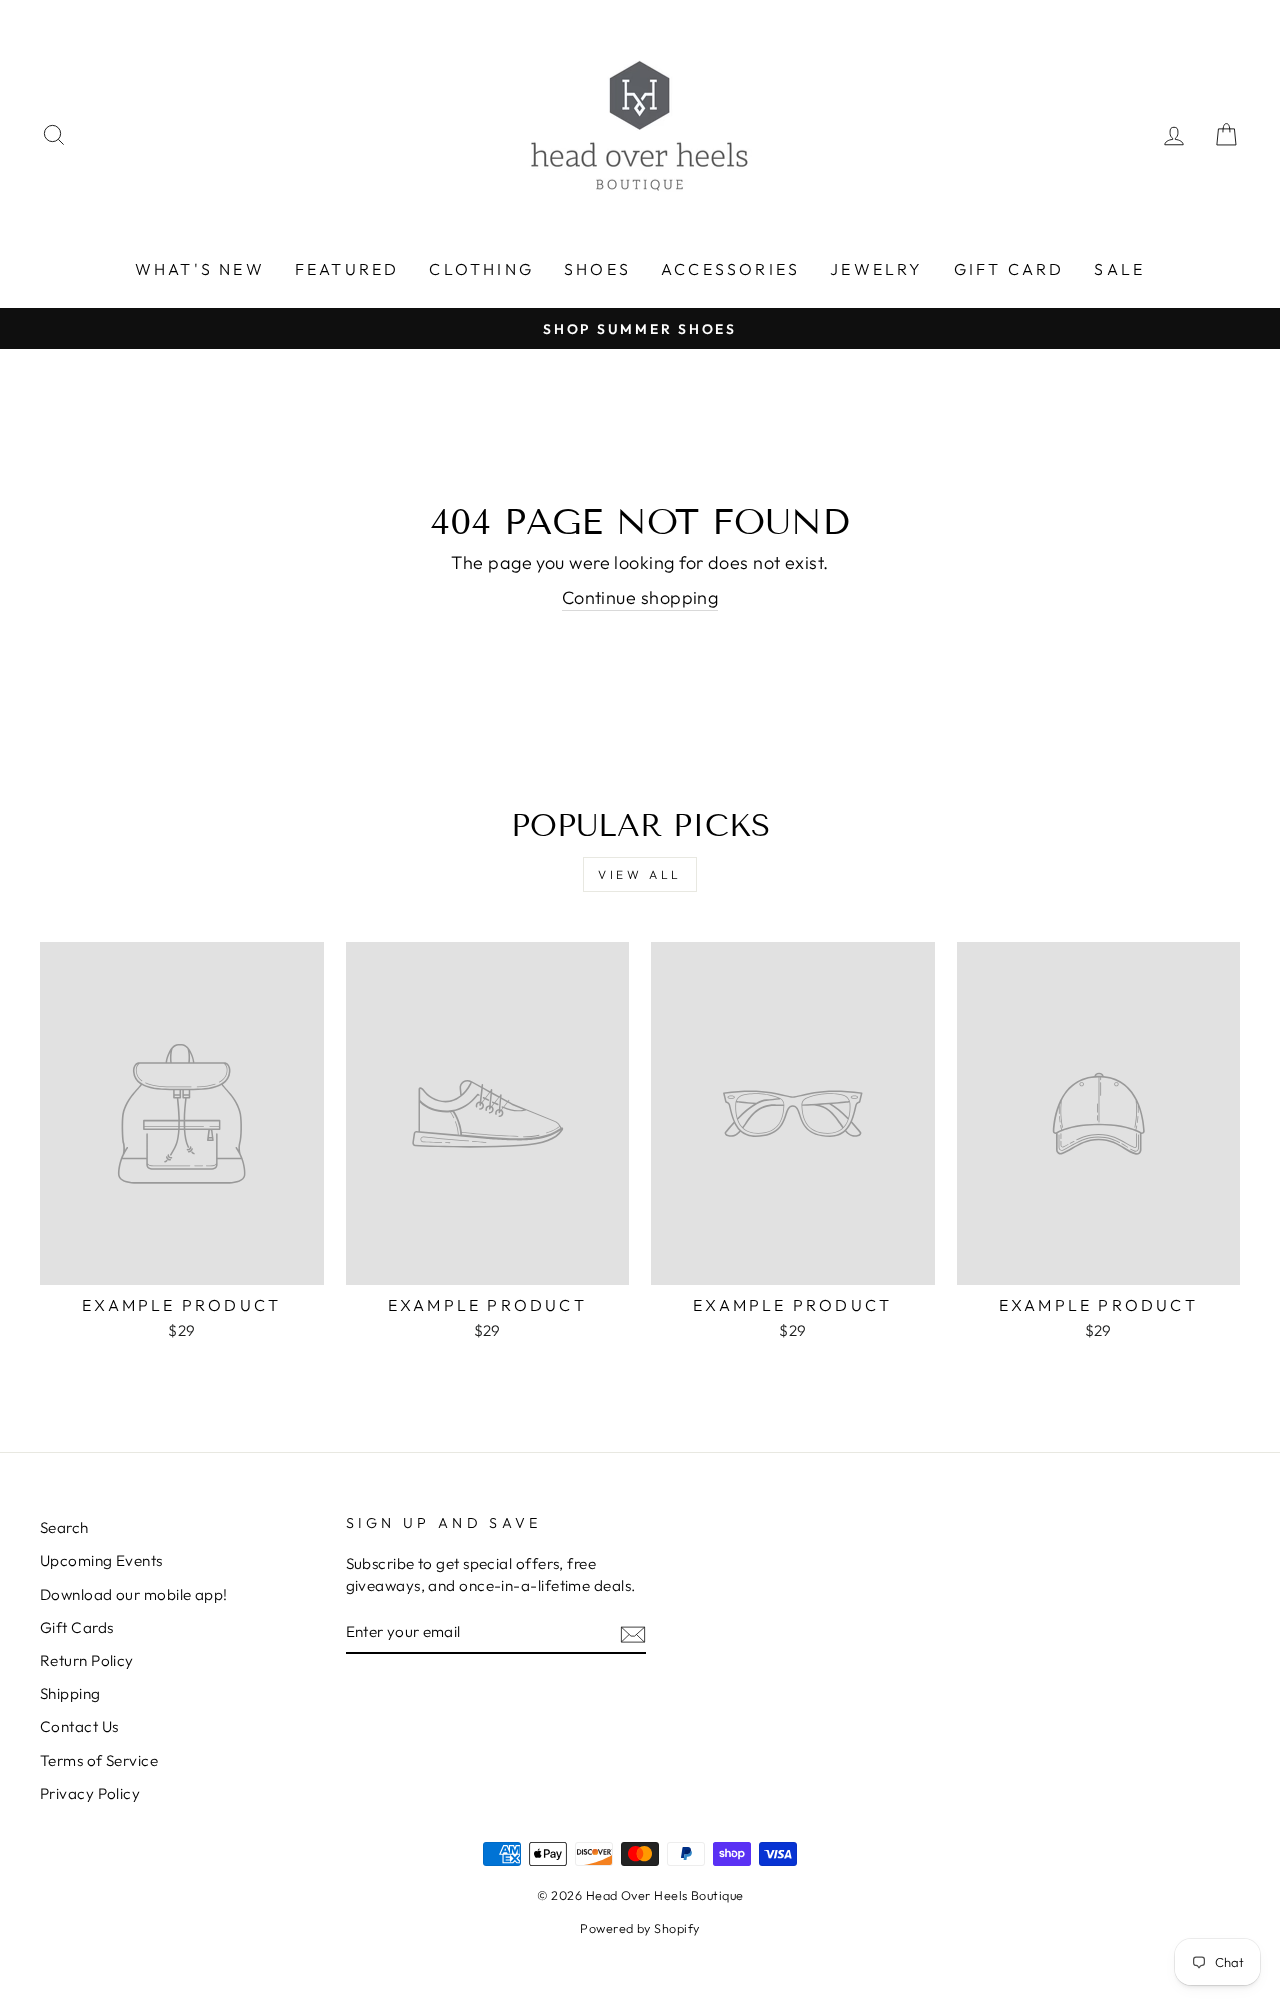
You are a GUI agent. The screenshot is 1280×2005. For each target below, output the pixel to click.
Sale (1119, 269)
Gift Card (1009, 269)
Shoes (597, 269)
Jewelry (876, 269)
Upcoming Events (101, 1560)
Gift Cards (77, 1627)
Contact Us (79, 1726)
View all (640, 874)
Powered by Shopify (639, 1928)
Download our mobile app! (134, 1594)
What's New (200, 269)
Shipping (70, 1693)
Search (64, 1527)
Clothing (481, 269)
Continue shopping (640, 597)
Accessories (730, 269)
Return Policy (87, 1660)
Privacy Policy (90, 1793)
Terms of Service (99, 1760)
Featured (347, 269)
